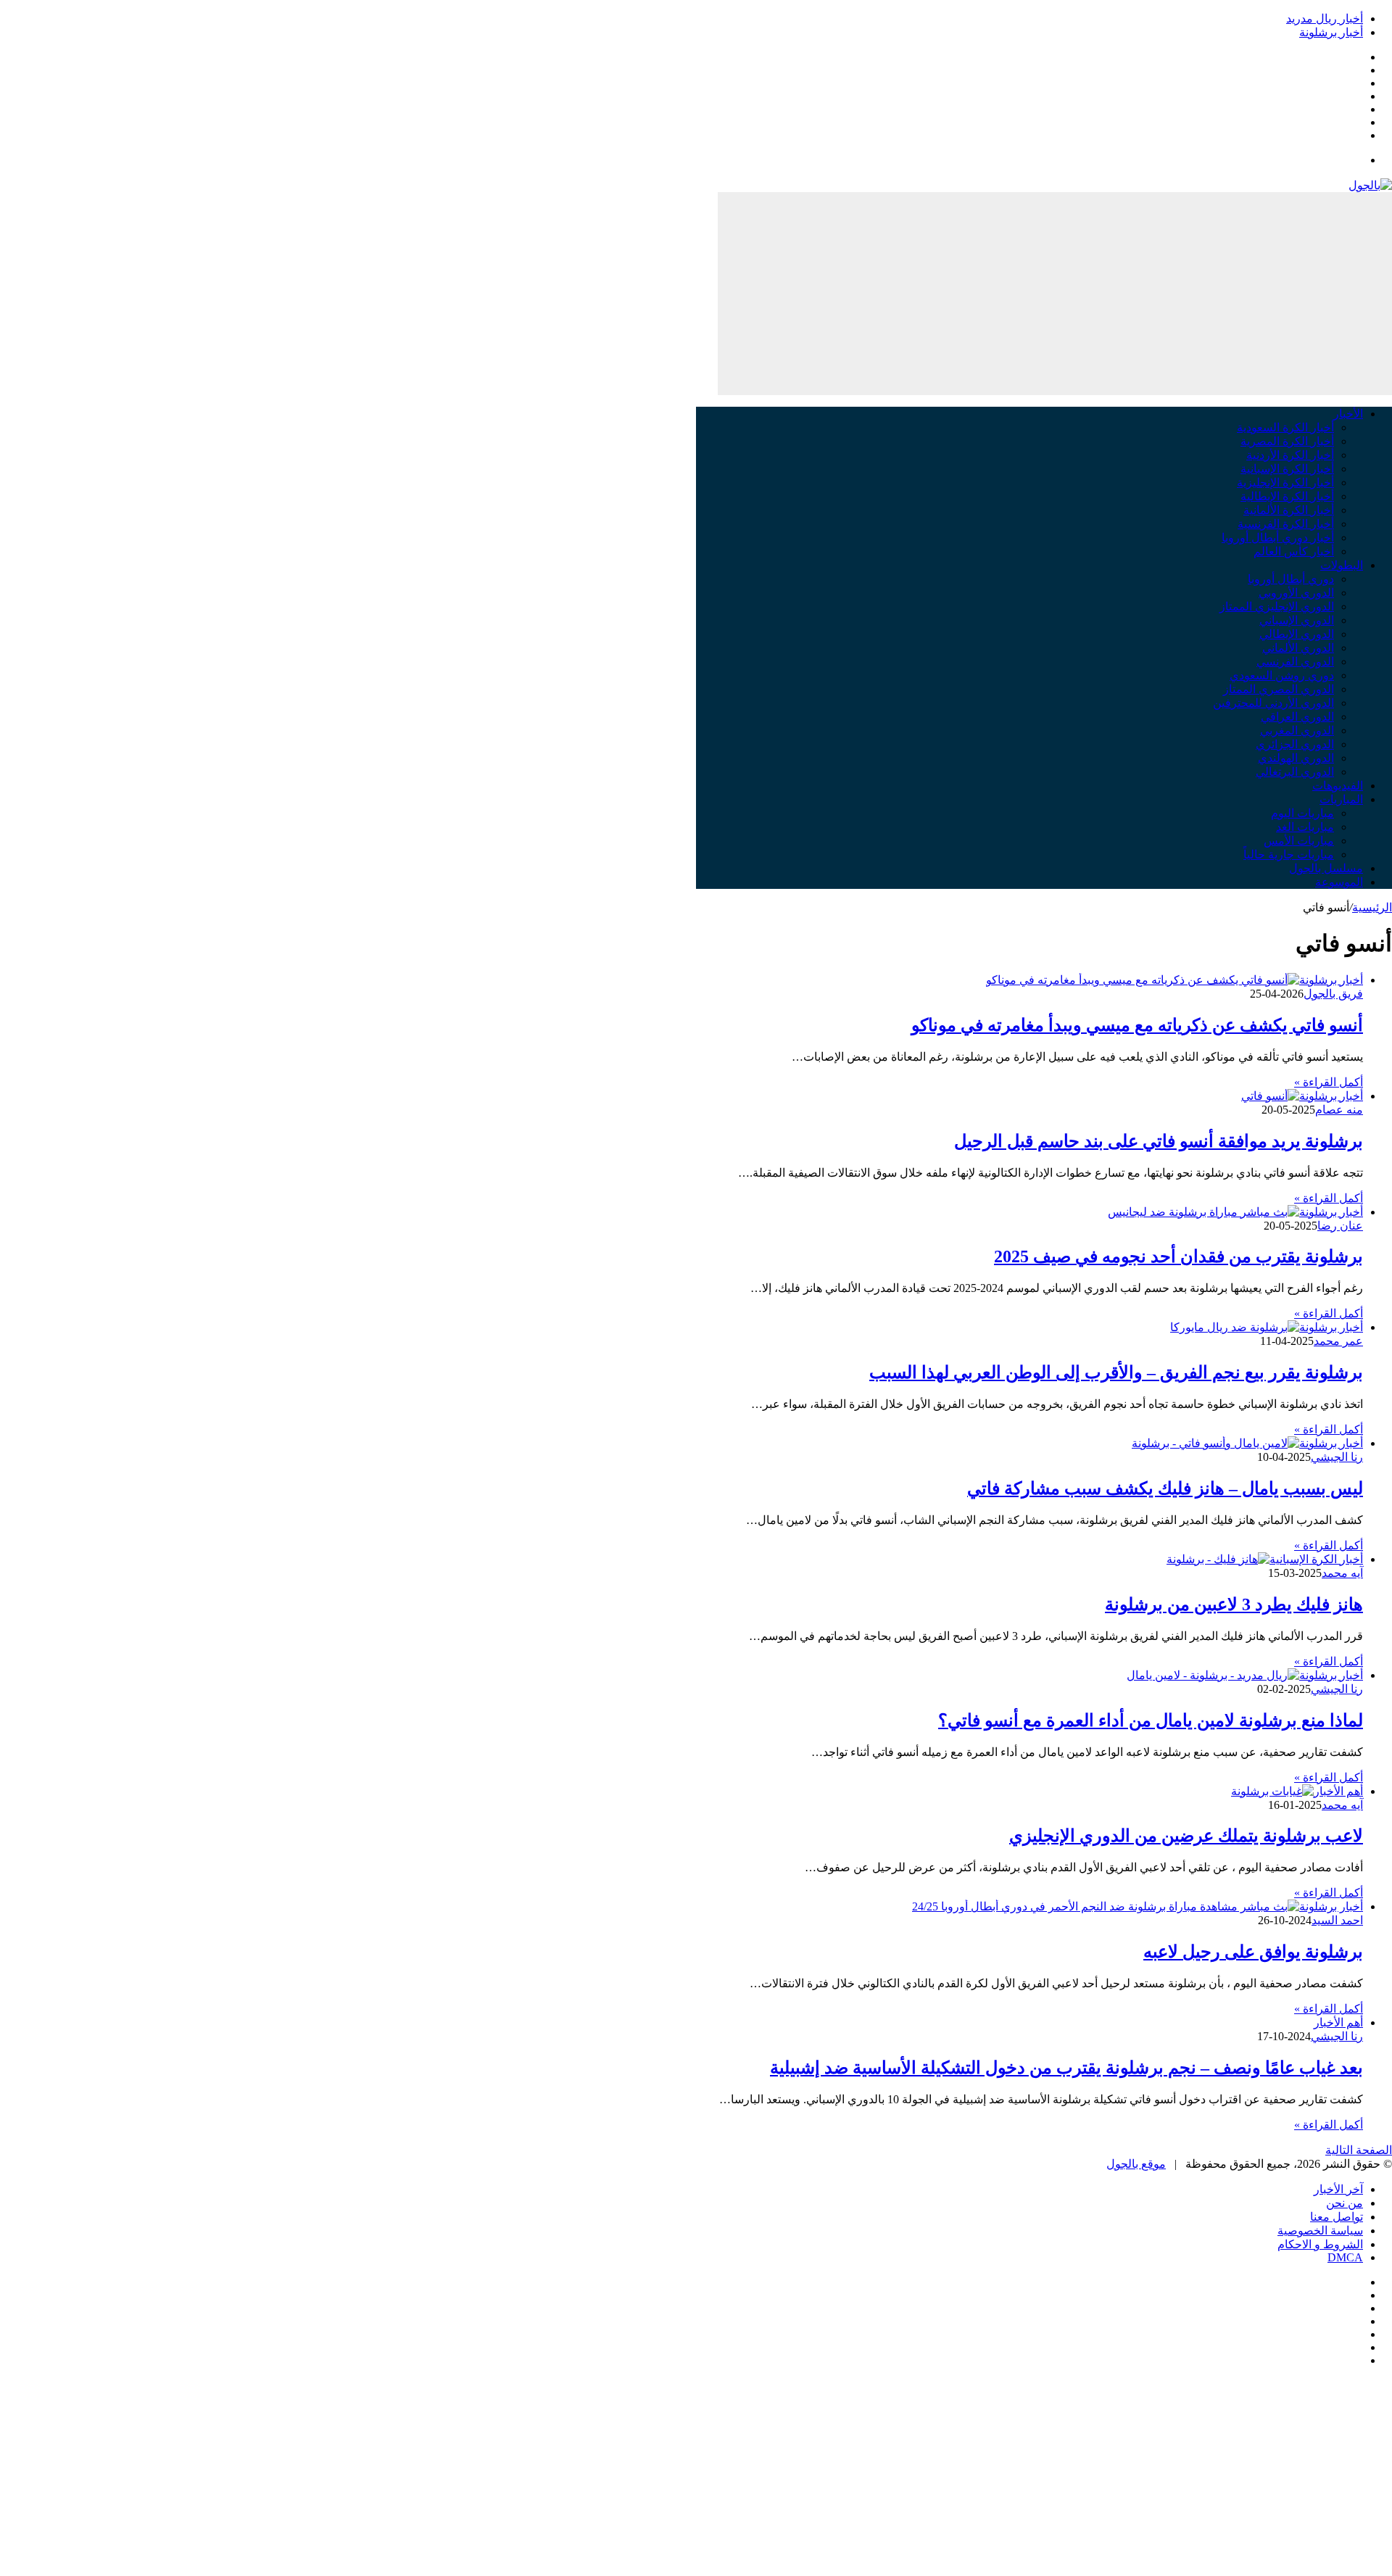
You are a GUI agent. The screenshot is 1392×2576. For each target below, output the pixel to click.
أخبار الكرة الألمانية (1289, 510)
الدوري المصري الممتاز (1279, 689)
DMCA (1345, 2257)
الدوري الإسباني (1297, 620)
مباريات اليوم (1302, 813)
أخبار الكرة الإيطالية (1287, 496)
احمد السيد (1337, 1920)
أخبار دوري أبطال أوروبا (1278, 538)
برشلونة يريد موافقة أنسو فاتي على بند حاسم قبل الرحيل (1159, 1141)
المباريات (1341, 799)
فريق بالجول (1333, 994)
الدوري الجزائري (1295, 744)
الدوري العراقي (1297, 717)
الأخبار (1348, 414)
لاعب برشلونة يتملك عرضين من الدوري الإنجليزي (1186, 1836)
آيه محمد (1342, 1573)
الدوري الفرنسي (1295, 662)
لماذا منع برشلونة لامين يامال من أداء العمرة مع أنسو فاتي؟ (1151, 1720)
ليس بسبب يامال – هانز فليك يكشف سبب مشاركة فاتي (1165, 1488)
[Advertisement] (1055, 294)
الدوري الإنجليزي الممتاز (1277, 606)
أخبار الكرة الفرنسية (1286, 524)
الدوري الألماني (1298, 648)
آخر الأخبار (1338, 2189)
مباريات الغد (1305, 827)
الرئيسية (1372, 907)
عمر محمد (1338, 1341)
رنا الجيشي (1337, 1457)
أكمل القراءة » (1329, 1082)
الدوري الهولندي (1296, 758)
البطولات (1342, 565)
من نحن (1345, 2203)
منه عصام (1339, 1110)
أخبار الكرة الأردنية (1290, 455)
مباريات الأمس (1299, 841)
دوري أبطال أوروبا (1291, 579)
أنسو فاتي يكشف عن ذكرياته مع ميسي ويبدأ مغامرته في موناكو (1137, 1025)
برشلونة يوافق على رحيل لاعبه (1253, 1952)
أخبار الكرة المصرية (1287, 441)
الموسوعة (1339, 882)
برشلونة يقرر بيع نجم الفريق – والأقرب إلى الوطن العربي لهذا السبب (1116, 1372)
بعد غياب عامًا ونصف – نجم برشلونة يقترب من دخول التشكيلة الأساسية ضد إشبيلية (1066, 2068)
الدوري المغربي (1297, 730)
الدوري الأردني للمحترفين (1273, 703)
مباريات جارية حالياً (1289, 854)
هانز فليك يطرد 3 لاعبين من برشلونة (1234, 1604)
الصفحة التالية (1359, 2150)
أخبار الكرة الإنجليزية (1285, 483)
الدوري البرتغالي (1295, 772)
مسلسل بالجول (1326, 868)
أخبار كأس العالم (1294, 551)
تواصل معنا (1337, 2217)
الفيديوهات (1338, 786)
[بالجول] (1370, 185)
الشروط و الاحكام (1320, 2244)
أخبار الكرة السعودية (1285, 427)
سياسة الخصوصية (1320, 2231)
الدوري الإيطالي (1297, 634)
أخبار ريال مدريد (1325, 18)
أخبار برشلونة (1331, 32)
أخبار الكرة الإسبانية (1287, 469)
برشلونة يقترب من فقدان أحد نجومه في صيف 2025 (1178, 1256)
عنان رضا (1340, 1226)
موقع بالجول (1136, 2164)
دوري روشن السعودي (1282, 675)
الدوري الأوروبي (1296, 593)
